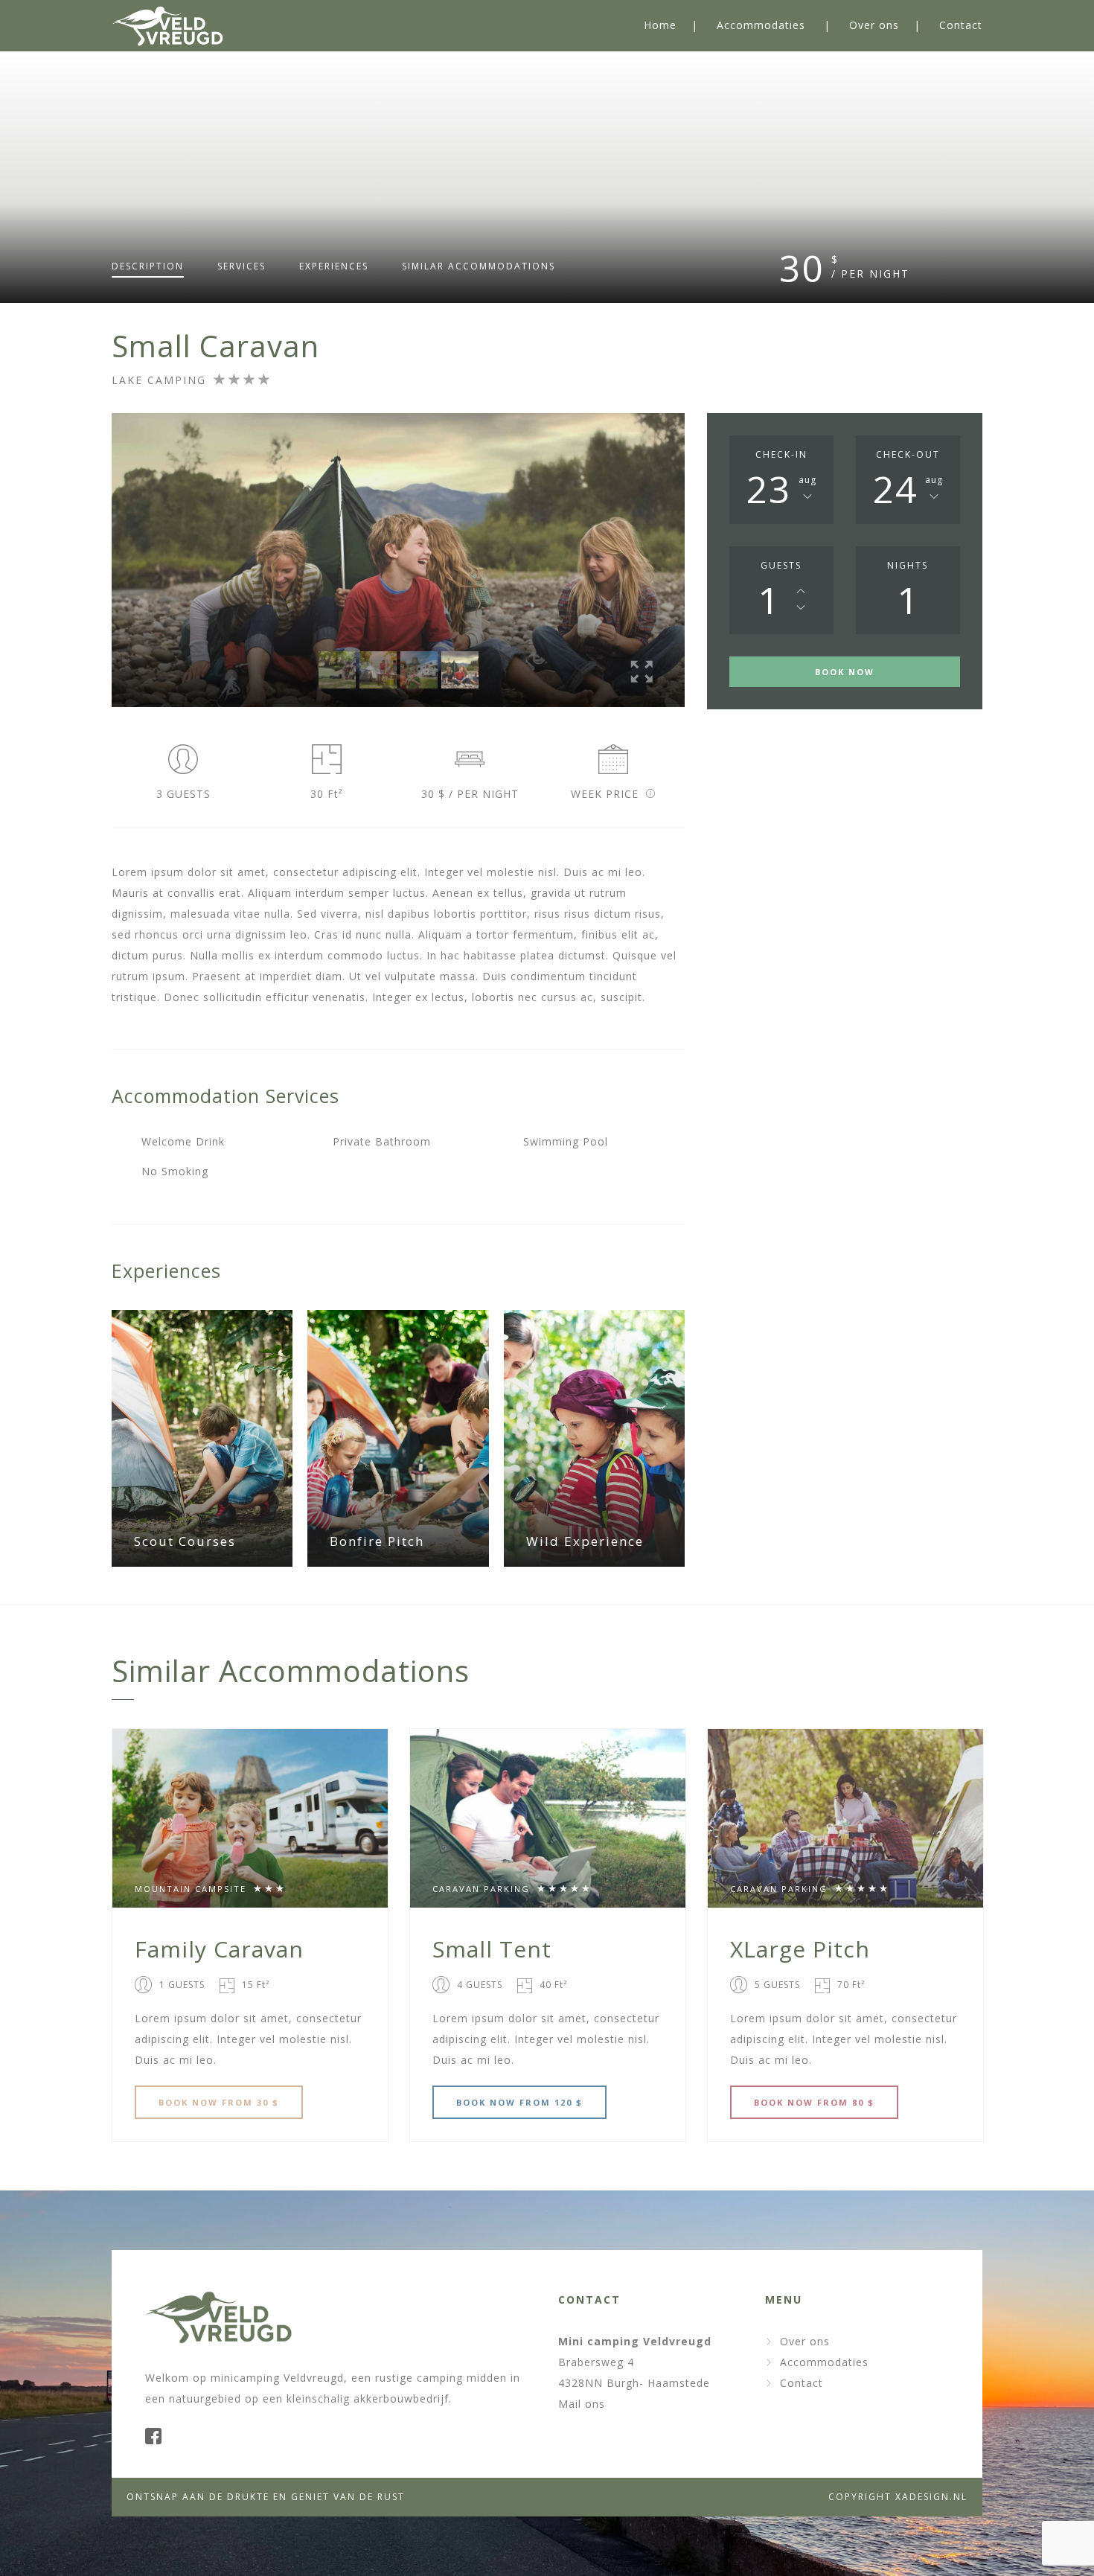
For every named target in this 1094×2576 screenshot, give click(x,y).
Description (148, 266)
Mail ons (582, 2404)
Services (241, 266)
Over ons (874, 25)
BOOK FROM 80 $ (814, 2102)
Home (660, 25)
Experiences (334, 266)
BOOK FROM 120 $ (519, 2102)
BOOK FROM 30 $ (219, 2102)
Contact (961, 25)
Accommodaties (761, 25)
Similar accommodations (479, 266)
